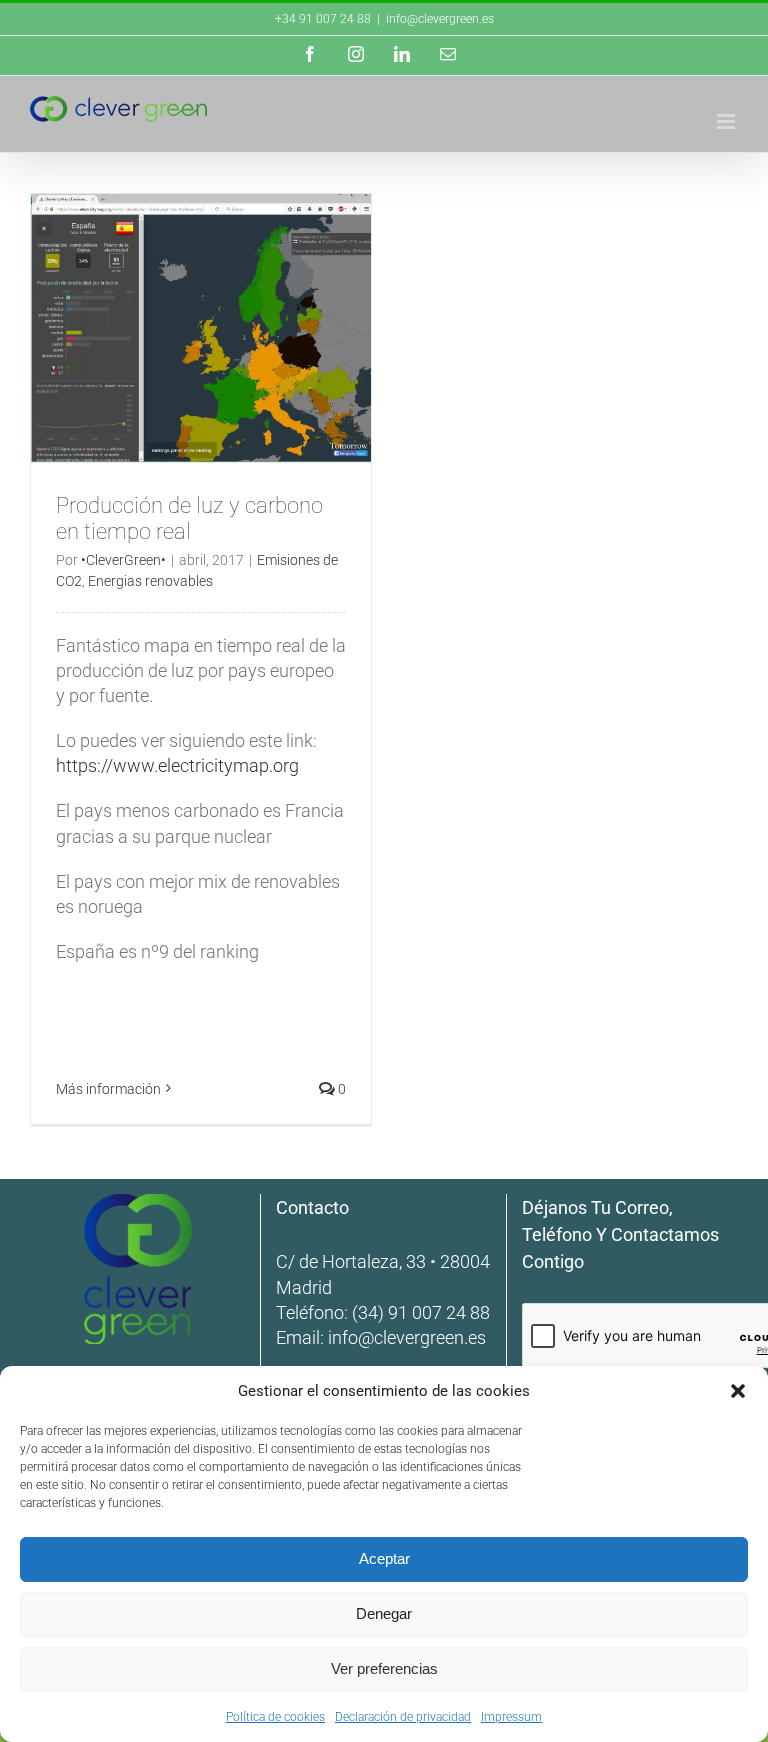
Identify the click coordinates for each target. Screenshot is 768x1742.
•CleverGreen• (123, 560)
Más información (108, 1089)
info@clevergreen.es (407, 1337)
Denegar (384, 1613)
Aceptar (384, 1558)
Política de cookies (275, 1717)
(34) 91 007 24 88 (421, 1312)
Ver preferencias (384, 1668)
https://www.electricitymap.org (177, 765)
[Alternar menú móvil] (727, 121)
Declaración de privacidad (403, 1717)
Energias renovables (150, 581)
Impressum (511, 1717)
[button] (738, 1391)
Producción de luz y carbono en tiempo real (189, 518)
